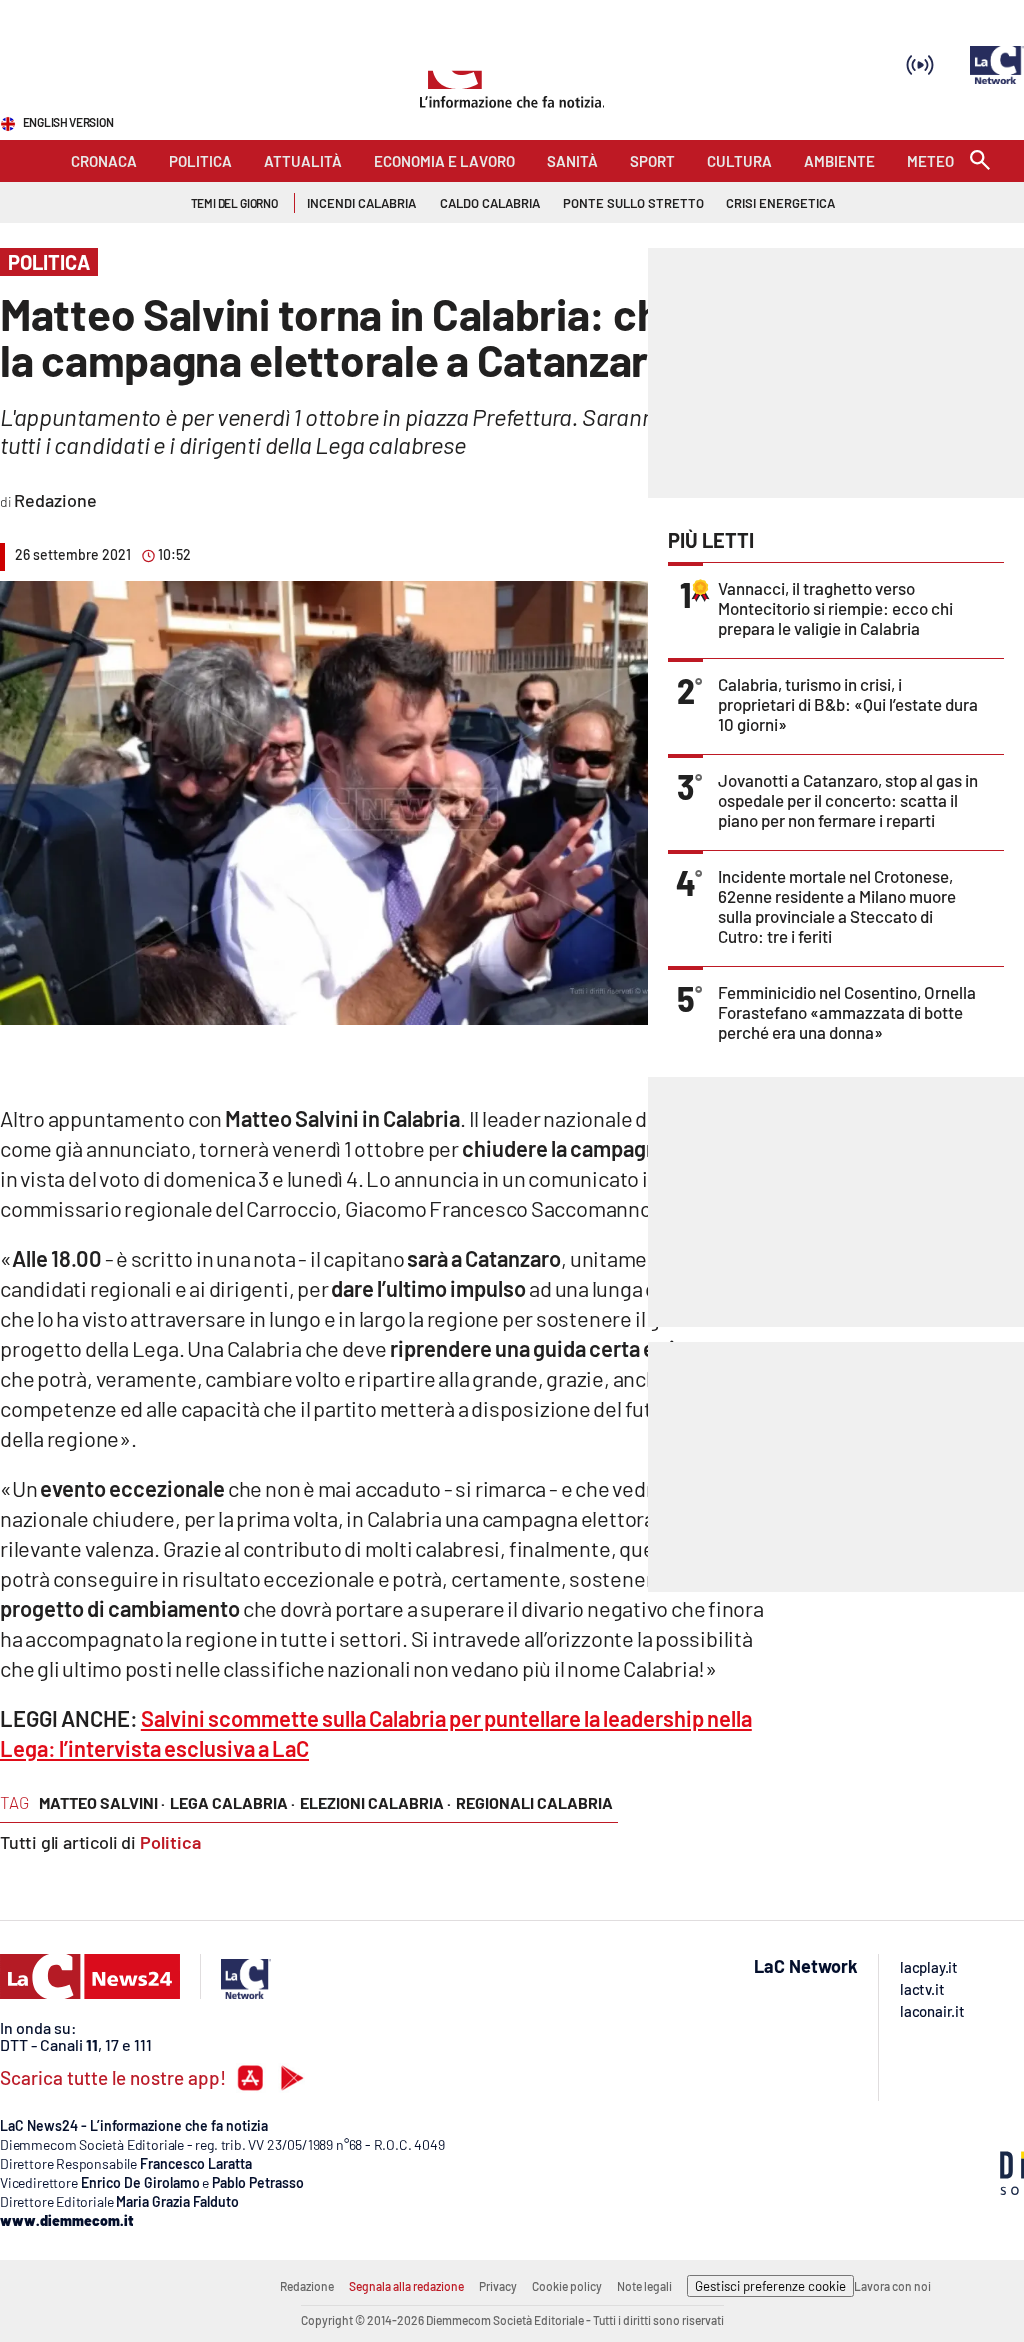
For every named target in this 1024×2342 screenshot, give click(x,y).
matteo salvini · (102, 1802)
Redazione (307, 2286)
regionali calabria (534, 1802)
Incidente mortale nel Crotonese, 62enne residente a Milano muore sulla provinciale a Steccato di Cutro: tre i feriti (837, 906)
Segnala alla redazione (406, 2286)
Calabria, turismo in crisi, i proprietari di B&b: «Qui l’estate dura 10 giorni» (848, 704)
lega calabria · (232, 1802)
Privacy (498, 2286)
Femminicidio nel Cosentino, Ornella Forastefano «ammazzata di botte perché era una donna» (847, 1012)
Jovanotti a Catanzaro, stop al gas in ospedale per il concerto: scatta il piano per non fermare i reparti (848, 800)
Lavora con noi (892, 2286)
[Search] (980, 161)
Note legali (644, 2286)
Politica (170, 1842)
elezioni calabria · (375, 1802)
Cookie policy (567, 2286)
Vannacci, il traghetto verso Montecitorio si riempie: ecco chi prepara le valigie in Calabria (835, 608)
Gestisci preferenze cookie (770, 2286)
